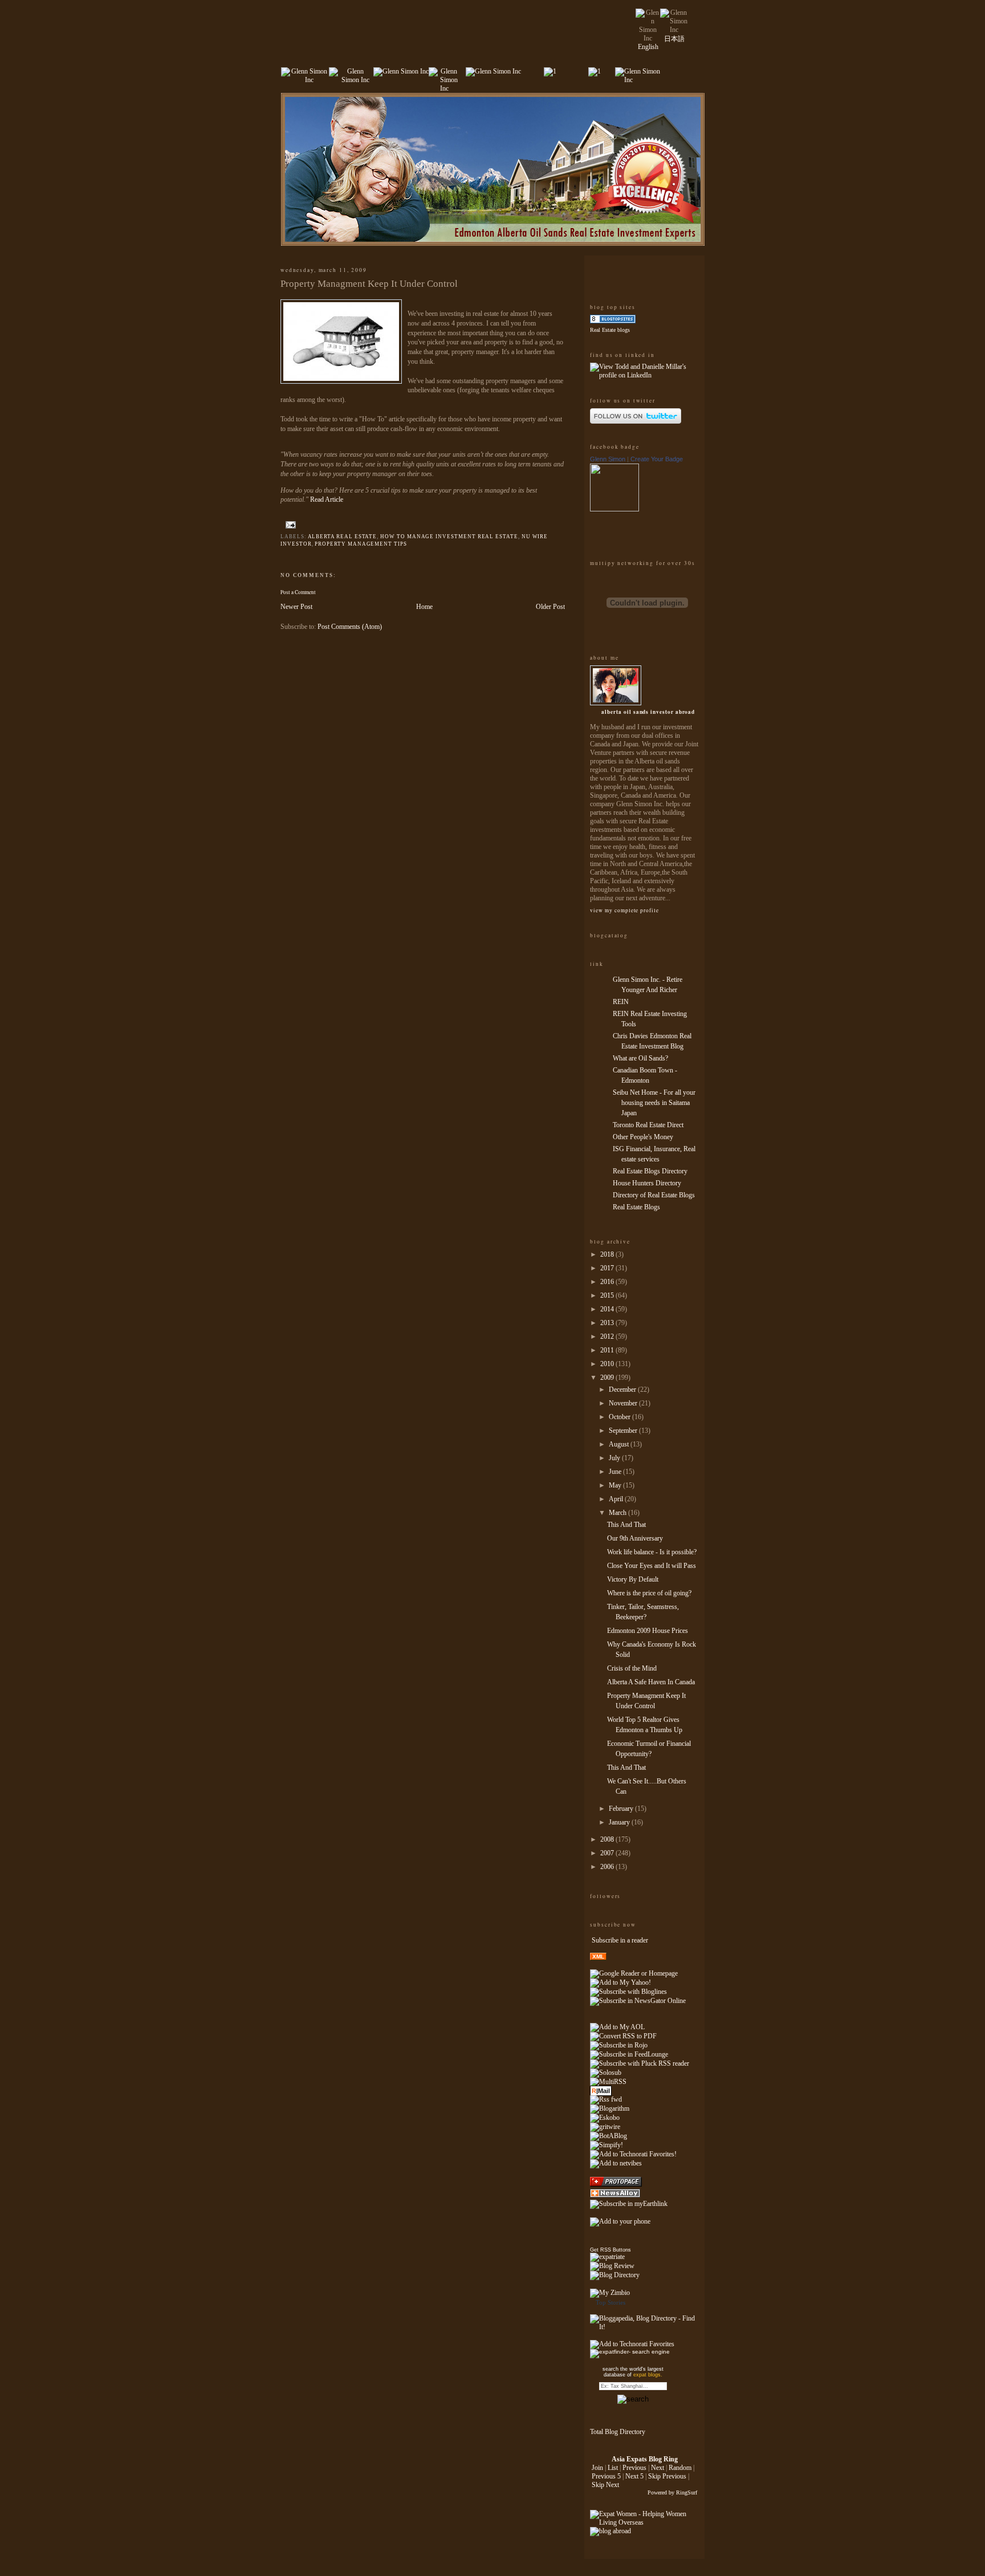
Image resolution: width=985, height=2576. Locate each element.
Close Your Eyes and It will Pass (652, 1566)
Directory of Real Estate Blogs (654, 1195)
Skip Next (605, 2485)
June (616, 1472)
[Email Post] (290, 525)
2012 (608, 1336)
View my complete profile (624, 910)
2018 (608, 1254)
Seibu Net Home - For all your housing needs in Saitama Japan (654, 1103)
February (622, 1809)
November (624, 1403)
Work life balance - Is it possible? (652, 1552)
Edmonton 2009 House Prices (648, 1631)
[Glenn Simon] (614, 509)
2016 (608, 1282)
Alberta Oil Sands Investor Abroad (648, 712)
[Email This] (305, 525)
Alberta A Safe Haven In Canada (651, 1682)
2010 (608, 1364)
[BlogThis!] (316, 525)
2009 (608, 1378)
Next (658, 2468)
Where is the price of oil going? (649, 1593)
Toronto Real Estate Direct (648, 1125)
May (616, 1485)
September (624, 1431)
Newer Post (296, 607)
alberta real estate (343, 537)
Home (424, 607)
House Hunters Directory (647, 1183)
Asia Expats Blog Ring (645, 2459)
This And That (626, 1525)
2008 (608, 1839)
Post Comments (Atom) (350, 627)
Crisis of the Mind (632, 1668)
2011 (608, 1350)
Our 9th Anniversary (635, 1538)
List (613, 2468)
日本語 (674, 39)
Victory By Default (633, 1579)
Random (680, 2468)
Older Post (550, 607)
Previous (634, 2468)
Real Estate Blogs (636, 1207)
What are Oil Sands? (640, 1058)
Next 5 (634, 2476)
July (615, 1458)
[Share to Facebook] (337, 525)
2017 (608, 1268)
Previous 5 (606, 2476)
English (648, 47)
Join (597, 2468)
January (620, 1822)
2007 (608, 1853)
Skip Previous (667, 2476)
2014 (608, 1309)
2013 (608, 1323)
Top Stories (610, 2302)
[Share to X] (327, 525)
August (620, 1444)
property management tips (361, 544)
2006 (608, 1867)
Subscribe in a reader (620, 1940)
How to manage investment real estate (449, 537)
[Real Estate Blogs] (613, 321)
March (618, 1513)
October (620, 1417)
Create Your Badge (657, 459)
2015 (608, 1295)
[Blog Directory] (615, 2275)
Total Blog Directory (618, 2432)
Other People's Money (643, 1137)
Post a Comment (298, 592)
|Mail (601, 2091)
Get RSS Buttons (610, 2250)
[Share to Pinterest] (348, 525)
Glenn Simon (608, 459)
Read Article (327, 499)
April (617, 1499)
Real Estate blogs (610, 330)
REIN (621, 1002)
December (623, 1389)
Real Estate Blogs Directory (650, 1171)
